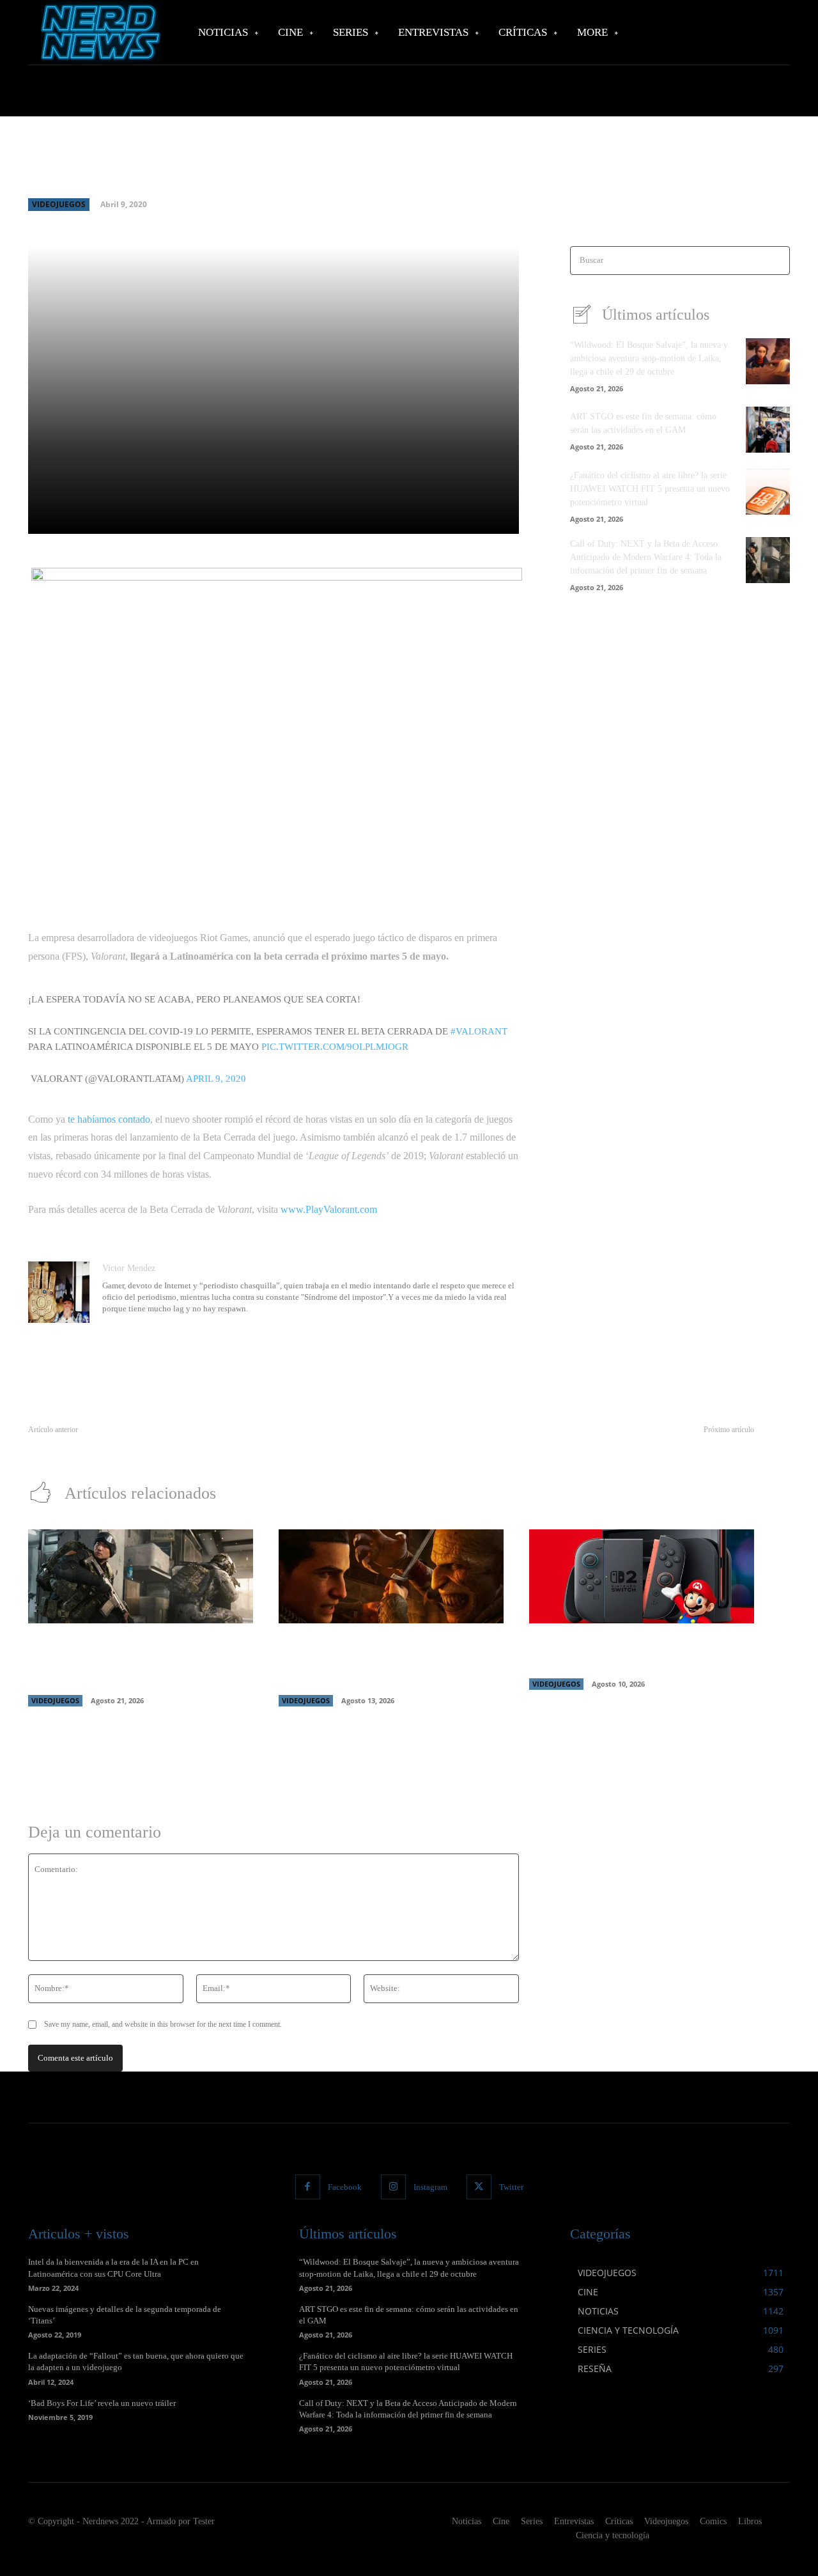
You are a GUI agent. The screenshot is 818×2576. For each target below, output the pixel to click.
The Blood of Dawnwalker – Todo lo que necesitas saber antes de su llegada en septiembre (384, 1662)
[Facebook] (308, 2187)
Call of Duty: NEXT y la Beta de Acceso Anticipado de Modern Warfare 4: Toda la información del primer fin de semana (646, 557)
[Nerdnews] (99, 32)
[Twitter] (479, 2187)
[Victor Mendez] (59, 1292)
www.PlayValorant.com (329, 1209)
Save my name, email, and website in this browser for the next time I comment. (163, 2024)
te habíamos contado (109, 1119)
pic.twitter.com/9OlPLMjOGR (335, 1047)
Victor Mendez (129, 1268)
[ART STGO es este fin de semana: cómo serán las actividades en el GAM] (768, 430)
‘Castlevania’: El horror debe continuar (99, 1445)
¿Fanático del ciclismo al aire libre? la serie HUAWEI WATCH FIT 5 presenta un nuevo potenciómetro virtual (650, 489)
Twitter (511, 2187)
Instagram (430, 2187)
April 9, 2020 (216, 1079)
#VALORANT (479, 1031)
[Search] (776, 261)
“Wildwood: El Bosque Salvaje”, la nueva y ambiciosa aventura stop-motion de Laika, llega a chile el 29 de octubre (649, 358)
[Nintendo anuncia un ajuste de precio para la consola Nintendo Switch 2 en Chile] (642, 1577)
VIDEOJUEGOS (59, 204)
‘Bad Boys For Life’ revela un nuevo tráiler (102, 2403)
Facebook (345, 2187)
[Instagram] (393, 2187)
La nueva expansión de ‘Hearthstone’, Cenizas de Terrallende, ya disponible (617, 1445)
